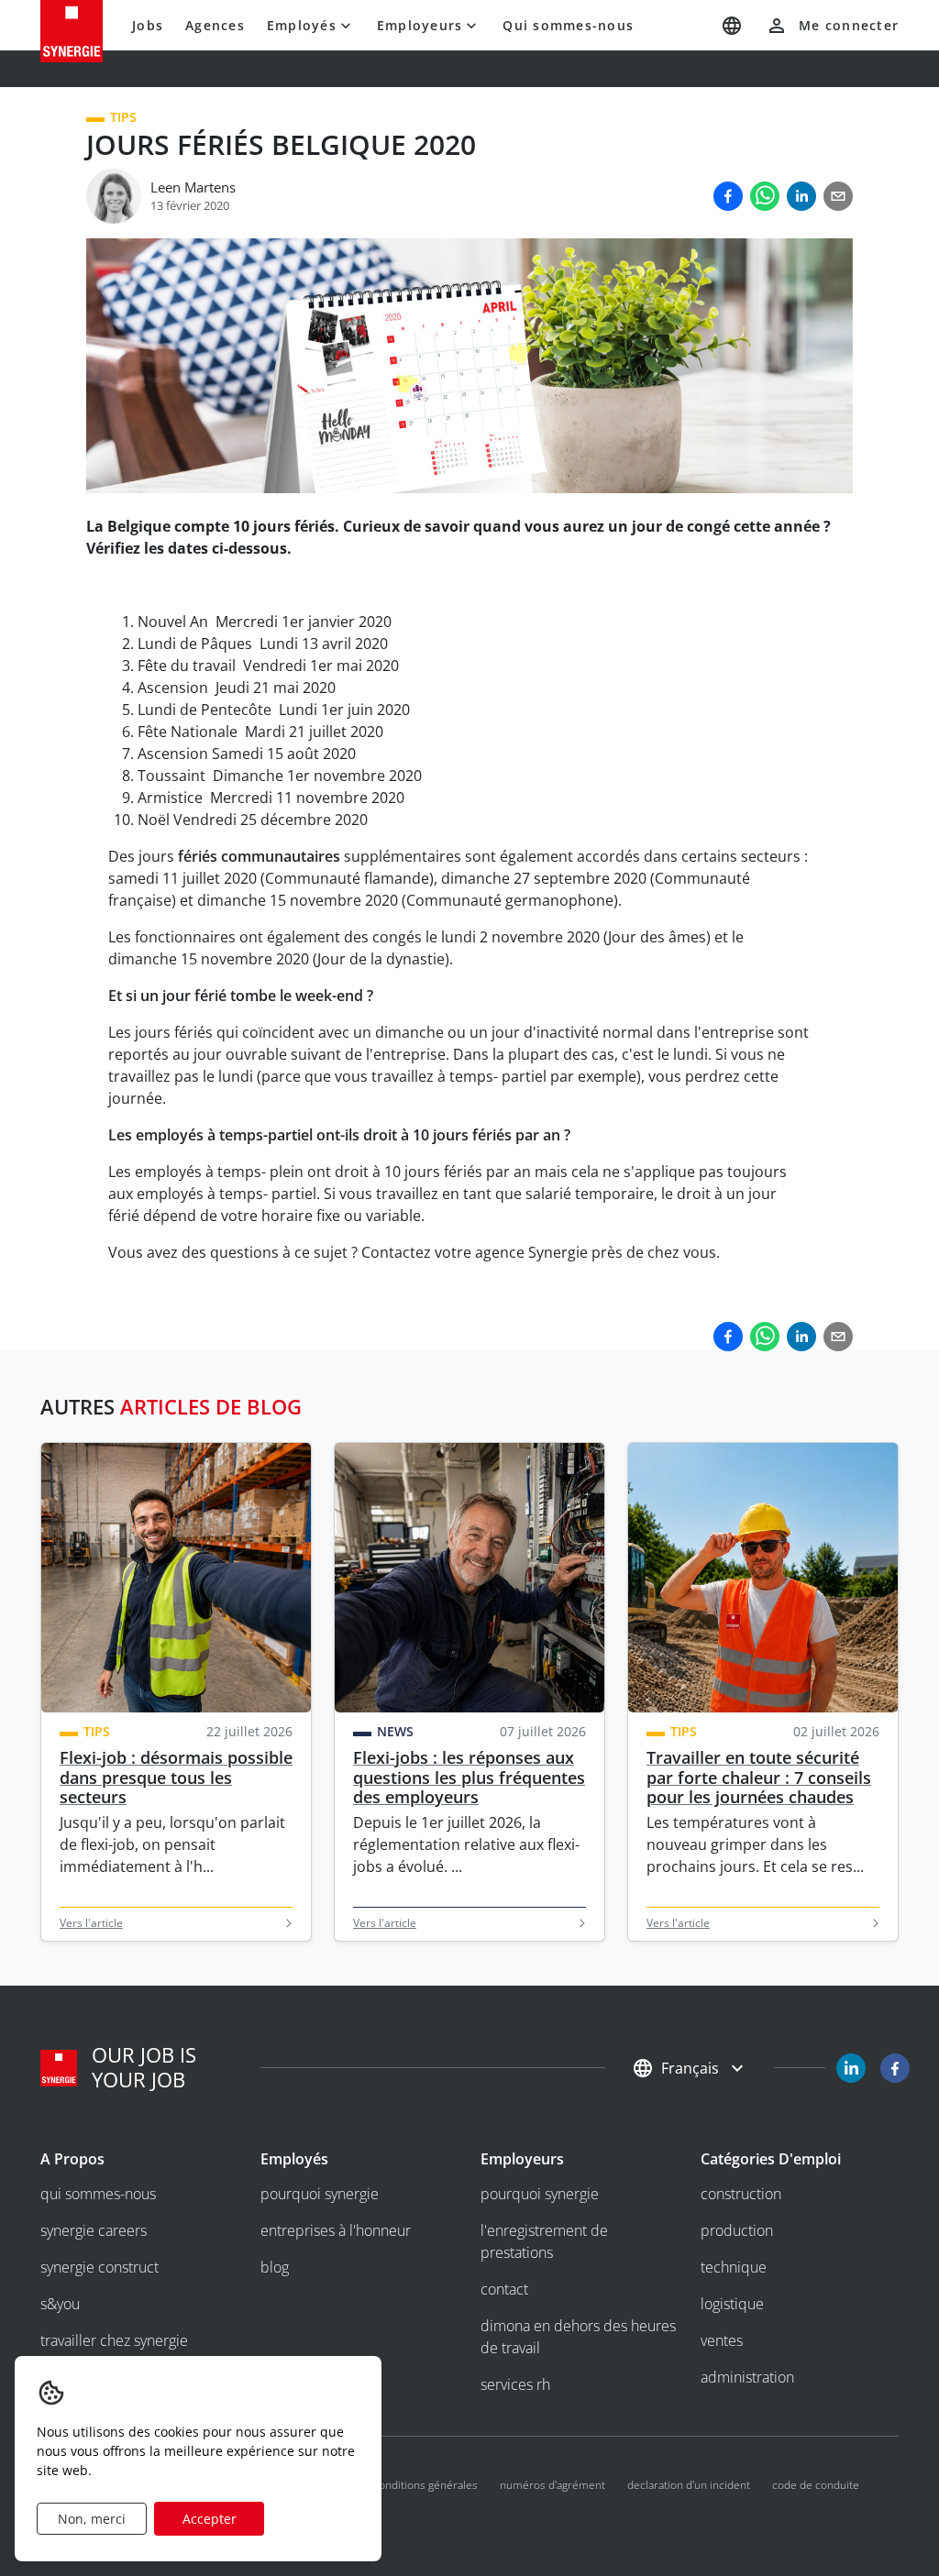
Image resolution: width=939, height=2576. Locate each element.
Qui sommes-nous (568, 25)
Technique (734, 2267)
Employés (302, 25)
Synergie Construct (99, 2267)
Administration (747, 2377)
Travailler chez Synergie (114, 2340)
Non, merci (92, 2519)
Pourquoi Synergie (320, 2194)
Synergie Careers (94, 2230)
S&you (60, 2304)
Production (737, 2230)
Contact (504, 2289)
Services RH (515, 2384)
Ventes (722, 2340)
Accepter (210, 2519)
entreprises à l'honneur (336, 2230)
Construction (741, 2194)
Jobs (148, 25)
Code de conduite (816, 2485)
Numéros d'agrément (552, 2485)
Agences (215, 25)
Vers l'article (91, 1923)
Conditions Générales (425, 2485)
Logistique (732, 2304)
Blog (275, 2267)
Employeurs (420, 25)
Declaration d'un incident (689, 2485)
